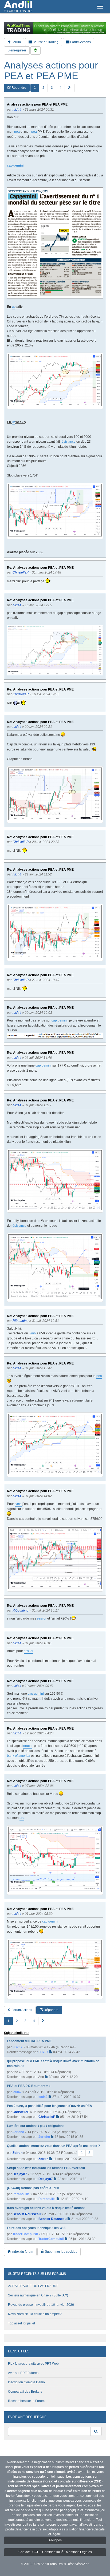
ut (13, 307)
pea (17, 132)
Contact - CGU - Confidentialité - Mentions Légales (55, 2552)
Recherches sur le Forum (26, 2401)
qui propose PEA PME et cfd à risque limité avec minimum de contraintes (53, 2064)
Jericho (18, 2132)
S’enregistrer (17, 50)
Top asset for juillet (21, 2323)
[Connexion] (36, 51)
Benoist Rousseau (27, 2214)
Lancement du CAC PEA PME (29, 2041)
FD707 (17, 2047)
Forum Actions (80, 42)
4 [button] (60, 88)
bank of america (19, 1756)
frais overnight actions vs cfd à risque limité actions (46, 2208)
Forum (16, 42)
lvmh (32, 1333)
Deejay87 (20, 2174)
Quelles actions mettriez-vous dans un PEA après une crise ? (53, 2146)
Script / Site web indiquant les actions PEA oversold (46, 2168)
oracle (28, 1746)
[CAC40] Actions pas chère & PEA (33, 2188)
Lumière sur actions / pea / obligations (36, 2126)
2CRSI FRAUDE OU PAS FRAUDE (33, 2286)
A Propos (55, 2540)
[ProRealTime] (55, 28)
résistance (68, 442)
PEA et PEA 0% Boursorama (29, 2086)
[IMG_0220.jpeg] (55, 243)
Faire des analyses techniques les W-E (36, 2228)
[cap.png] (55, 650)
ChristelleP (21, 2112)
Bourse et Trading (45, 42)
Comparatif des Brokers (25, 2392)
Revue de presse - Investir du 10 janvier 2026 (41, 2305)
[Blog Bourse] (18, 7)
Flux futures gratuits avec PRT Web (33, 2364)
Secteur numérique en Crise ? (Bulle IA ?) (38, 2295)
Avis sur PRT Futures (23, 2373)
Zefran (17, 2153)
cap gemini (15, 165)
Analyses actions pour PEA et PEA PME (51, 70)
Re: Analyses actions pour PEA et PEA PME (40, 568)
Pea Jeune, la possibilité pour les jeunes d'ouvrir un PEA (50, 2106)
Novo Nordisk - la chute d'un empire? (35, 2314)
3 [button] (52, 88)
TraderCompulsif (25, 2234)
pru (22, 1818)
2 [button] (43, 88)
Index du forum (22, 2252)
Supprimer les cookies (61, 2252)
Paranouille (21, 2194)
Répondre (18, 88)
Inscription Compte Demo (26, 2382)
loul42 (17, 2092)
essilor (42, 1618)
